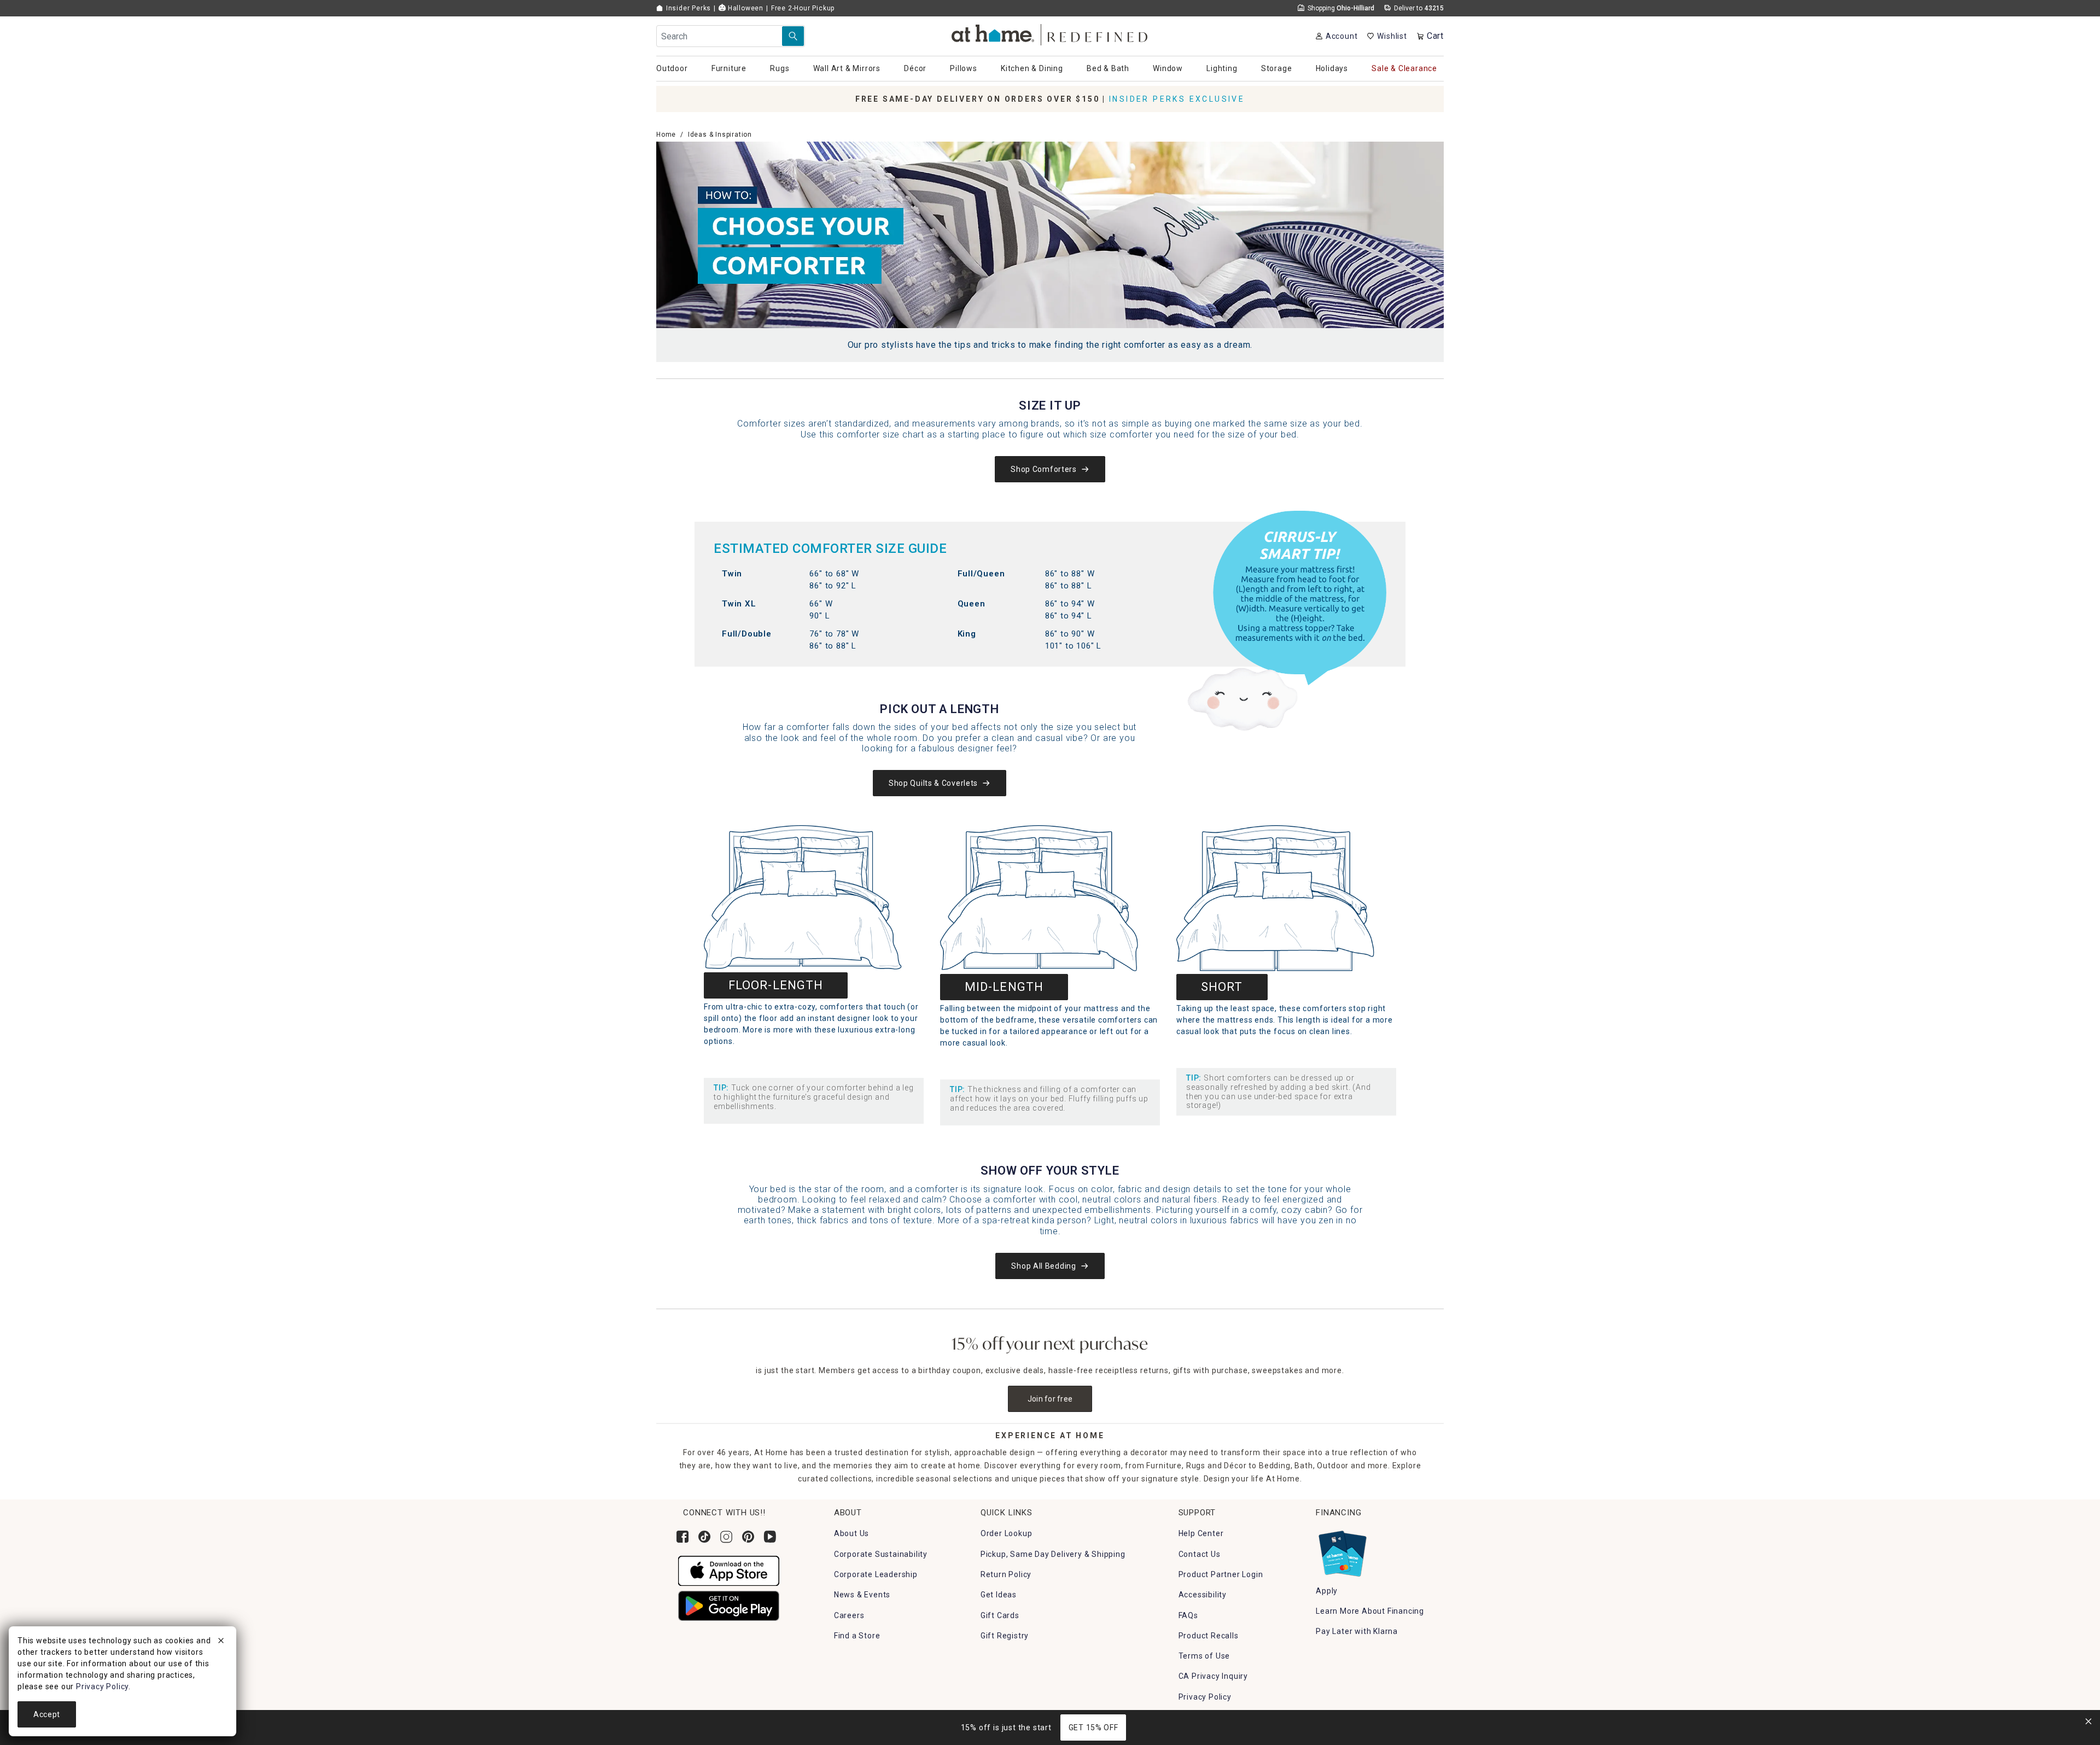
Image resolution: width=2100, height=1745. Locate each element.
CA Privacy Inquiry (1213, 1676)
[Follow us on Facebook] (682, 1537)
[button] (1050, 33)
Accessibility (1203, 1595)
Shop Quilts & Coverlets (933, 783)
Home (666, 135)
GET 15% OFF (1093, 1728)
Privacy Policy (1205, 1697)
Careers (849, 1615)
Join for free (1050, 1399)
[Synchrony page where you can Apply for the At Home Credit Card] (1342, 1551)
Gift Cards (1000, 1615)
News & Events (862, 1595)
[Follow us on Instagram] (726, 1537)
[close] (221, 1642)
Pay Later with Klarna (1357, 1631)
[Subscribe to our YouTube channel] (770, 1537)
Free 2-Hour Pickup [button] (803, 8)
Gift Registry (1005, 1636)
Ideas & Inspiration (720, 135)
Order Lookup (1007, 1533)
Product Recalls (1209, 1636)
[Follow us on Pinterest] (748, 1537)
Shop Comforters (1044, 469)
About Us (851, 1533)
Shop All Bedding (1043, 1266)
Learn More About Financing (1370, 1611)
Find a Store (857, 1636)
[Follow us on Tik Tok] (704, 1537)
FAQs (1188, 1615)
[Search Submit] (793, 36)
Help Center (1201, 1533)
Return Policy (1006, 1574)
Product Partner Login (1221, 1574)
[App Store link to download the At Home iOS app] (729, 1570)
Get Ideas (999, 1595)
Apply (1327, 1591)
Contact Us (1200, 1554)
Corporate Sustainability (881, 1554)
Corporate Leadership (876, 1574)
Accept (47, 1714)
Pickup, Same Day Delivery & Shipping (1053, 1554)
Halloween (745, 8)
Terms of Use (1204, 1656)
